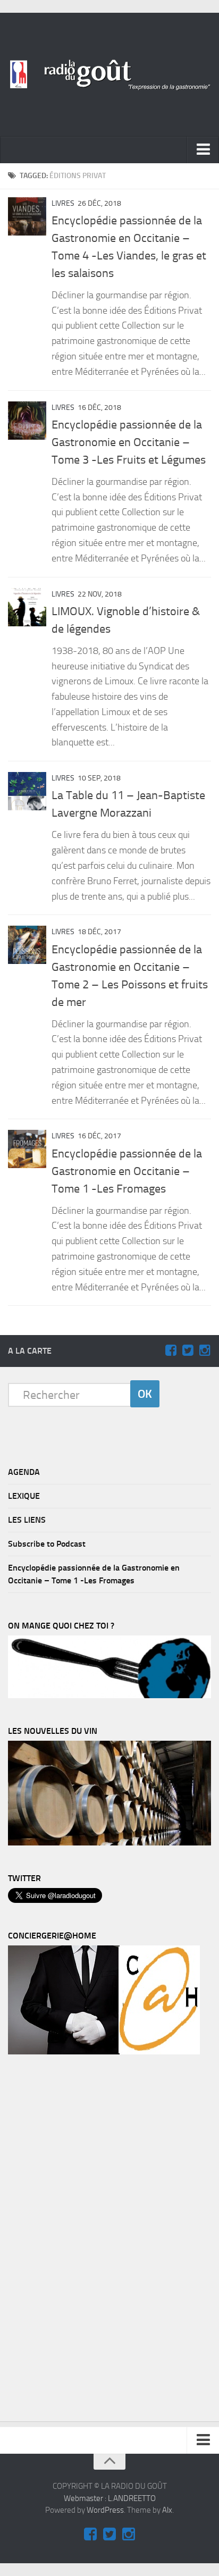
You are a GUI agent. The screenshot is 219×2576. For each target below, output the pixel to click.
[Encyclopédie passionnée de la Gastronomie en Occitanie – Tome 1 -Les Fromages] (27, 1149)
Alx (167, 2510)
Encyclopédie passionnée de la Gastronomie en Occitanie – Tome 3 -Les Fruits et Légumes (129, 442)
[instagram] (205, 1350)
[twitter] (188, 1350)
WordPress (105, 2510)
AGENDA (24, 1472)
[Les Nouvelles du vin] (109, 1843)
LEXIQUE (24, 1496)
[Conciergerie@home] (104, 2052)
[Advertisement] (88, 2241)
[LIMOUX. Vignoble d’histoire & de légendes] (27, 607)
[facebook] (171, 1350)
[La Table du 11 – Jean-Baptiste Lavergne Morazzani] (27, 791)
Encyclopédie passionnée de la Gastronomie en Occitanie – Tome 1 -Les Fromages (127, 1171)
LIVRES (63, 203)
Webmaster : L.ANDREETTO (110, 2498)
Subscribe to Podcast (47, 1544)
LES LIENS (27, 1520)
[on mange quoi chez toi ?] (109, 1696)
